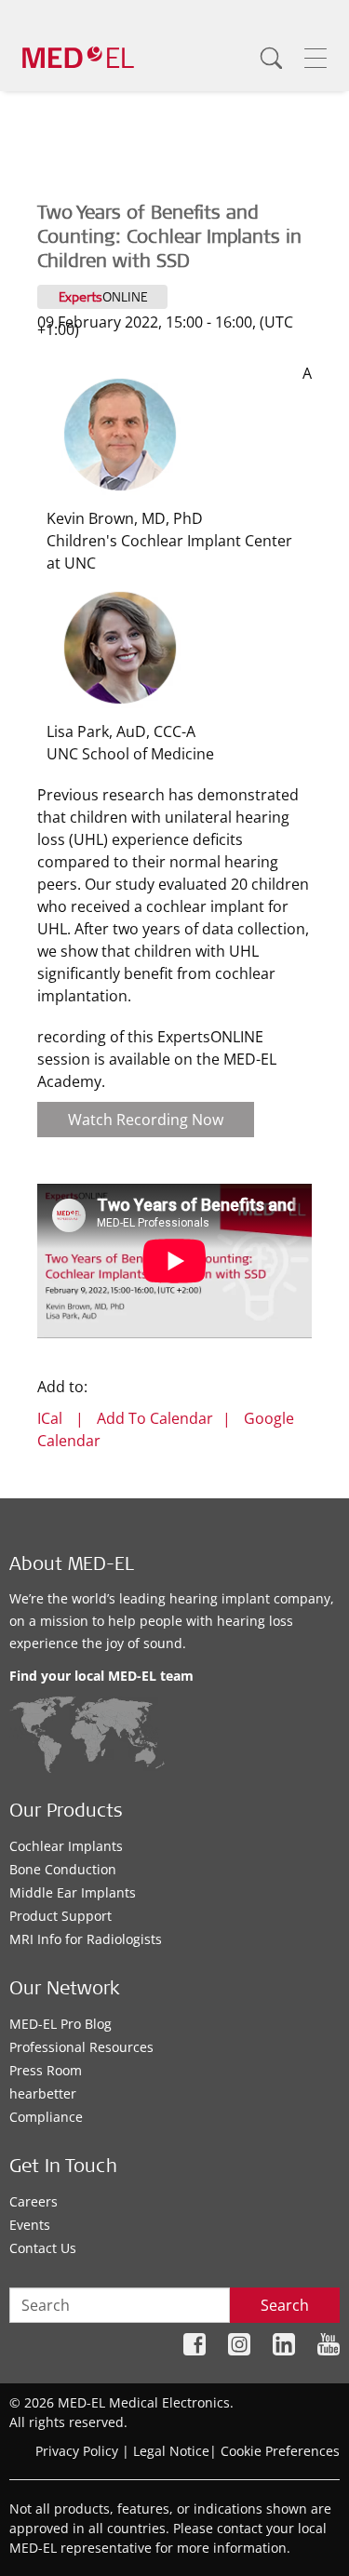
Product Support (60, 1916)
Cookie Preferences (280, 2451)
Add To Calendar (155, 1418)
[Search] (271, 58)
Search (285, 2305)
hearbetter (43, 2093)
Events (30, 2225)
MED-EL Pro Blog (60, 2024)
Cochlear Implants (66, 1846)
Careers (34, 2201)
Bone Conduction (63, 1869)
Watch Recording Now (146, 1120)
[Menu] (315, 58)
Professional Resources (81, 2047)
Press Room (46, 2070)
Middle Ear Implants (73, 1892)
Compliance (46, 2117)
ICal (50, 1418)
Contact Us (43, 2248)
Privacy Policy (77, 2451)
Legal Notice (171, 2451)
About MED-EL (72, 1566)
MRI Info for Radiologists (86, 1939)
